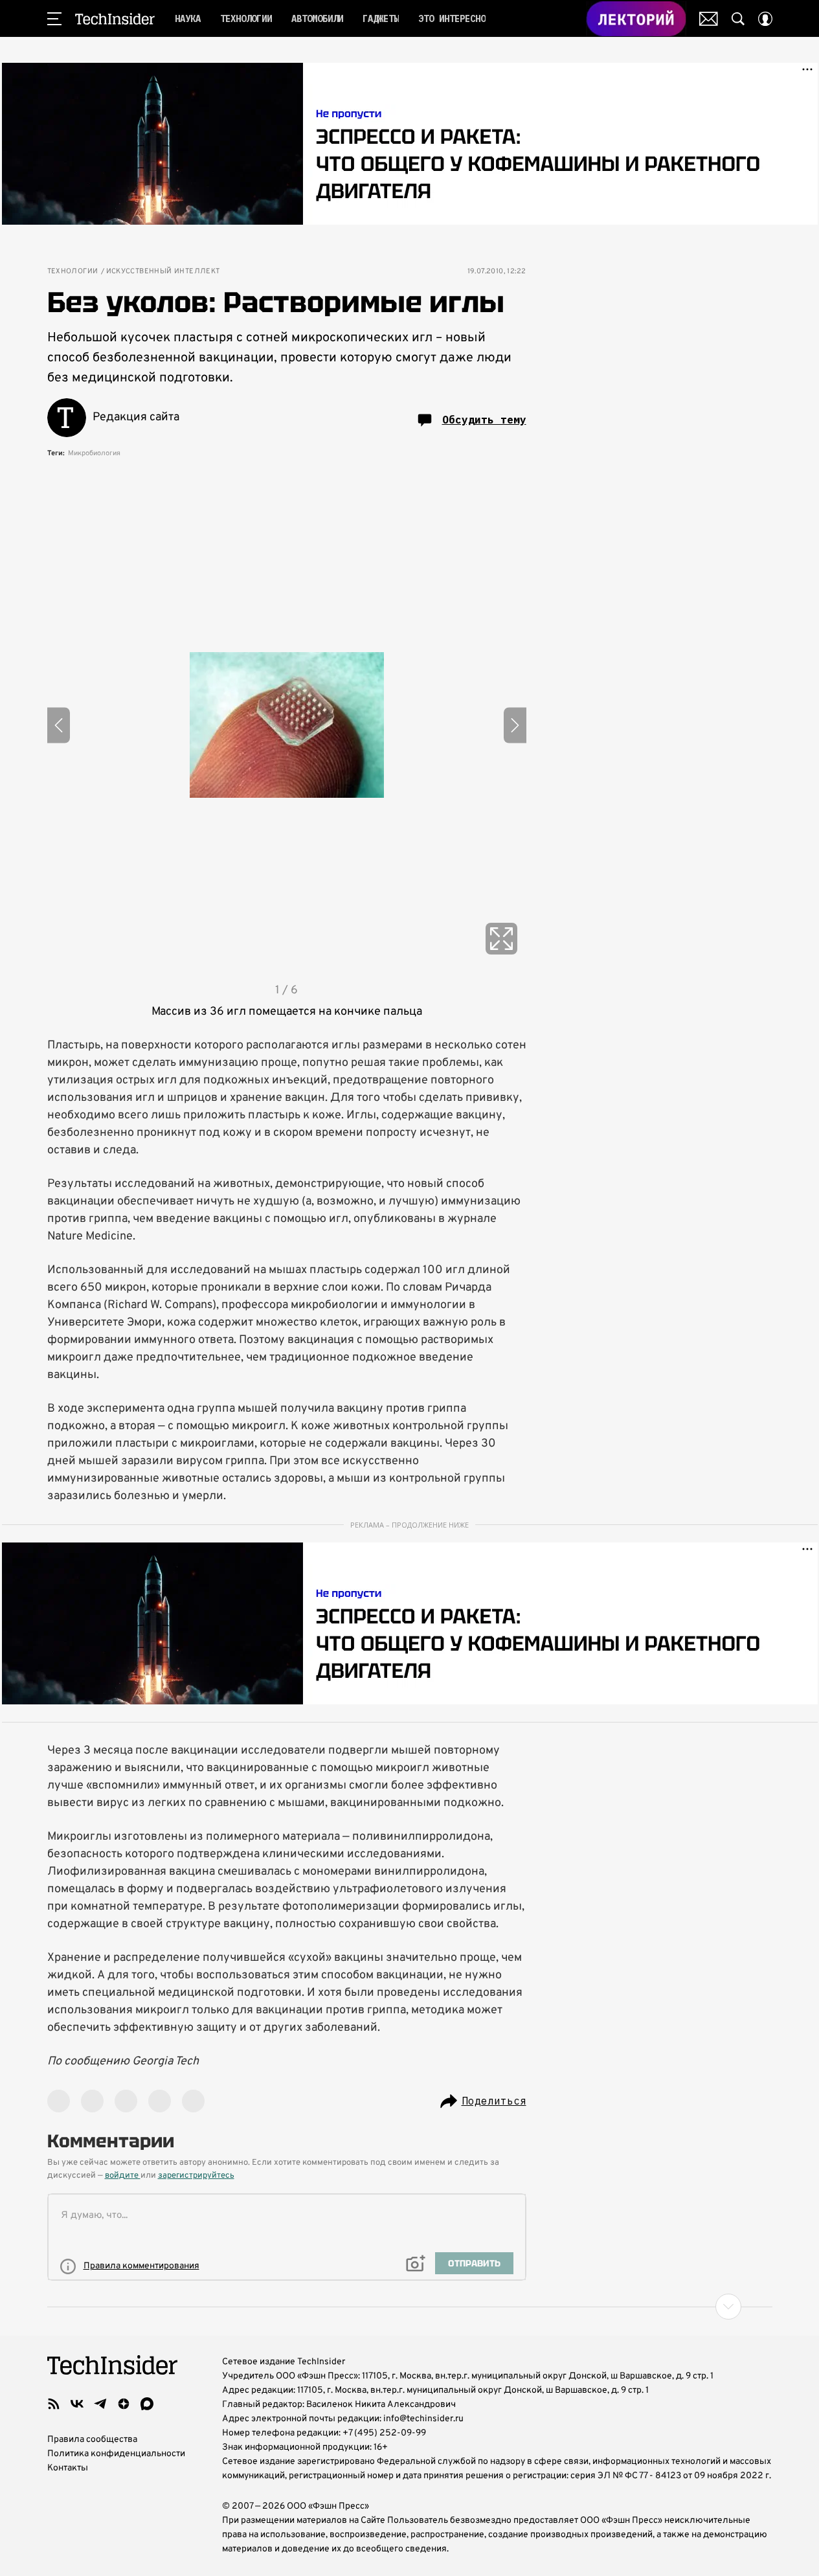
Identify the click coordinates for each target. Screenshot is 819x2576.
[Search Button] (738, 19)
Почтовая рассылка (709, 19)
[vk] (77, 2404)
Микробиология (94, 453)
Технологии (73, 272)
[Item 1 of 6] (287, 725)
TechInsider (115, 19)
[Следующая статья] (410, 2307)
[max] (147, 2404)
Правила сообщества (92, 2440)
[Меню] (54, 19)
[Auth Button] (765, 19)
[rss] (54, 2404)
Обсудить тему (484, 420)
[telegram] (100, 2404)
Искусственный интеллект (163, 272)
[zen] (124, 2404)
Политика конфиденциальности (116, 2454)
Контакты (68, 2468)
